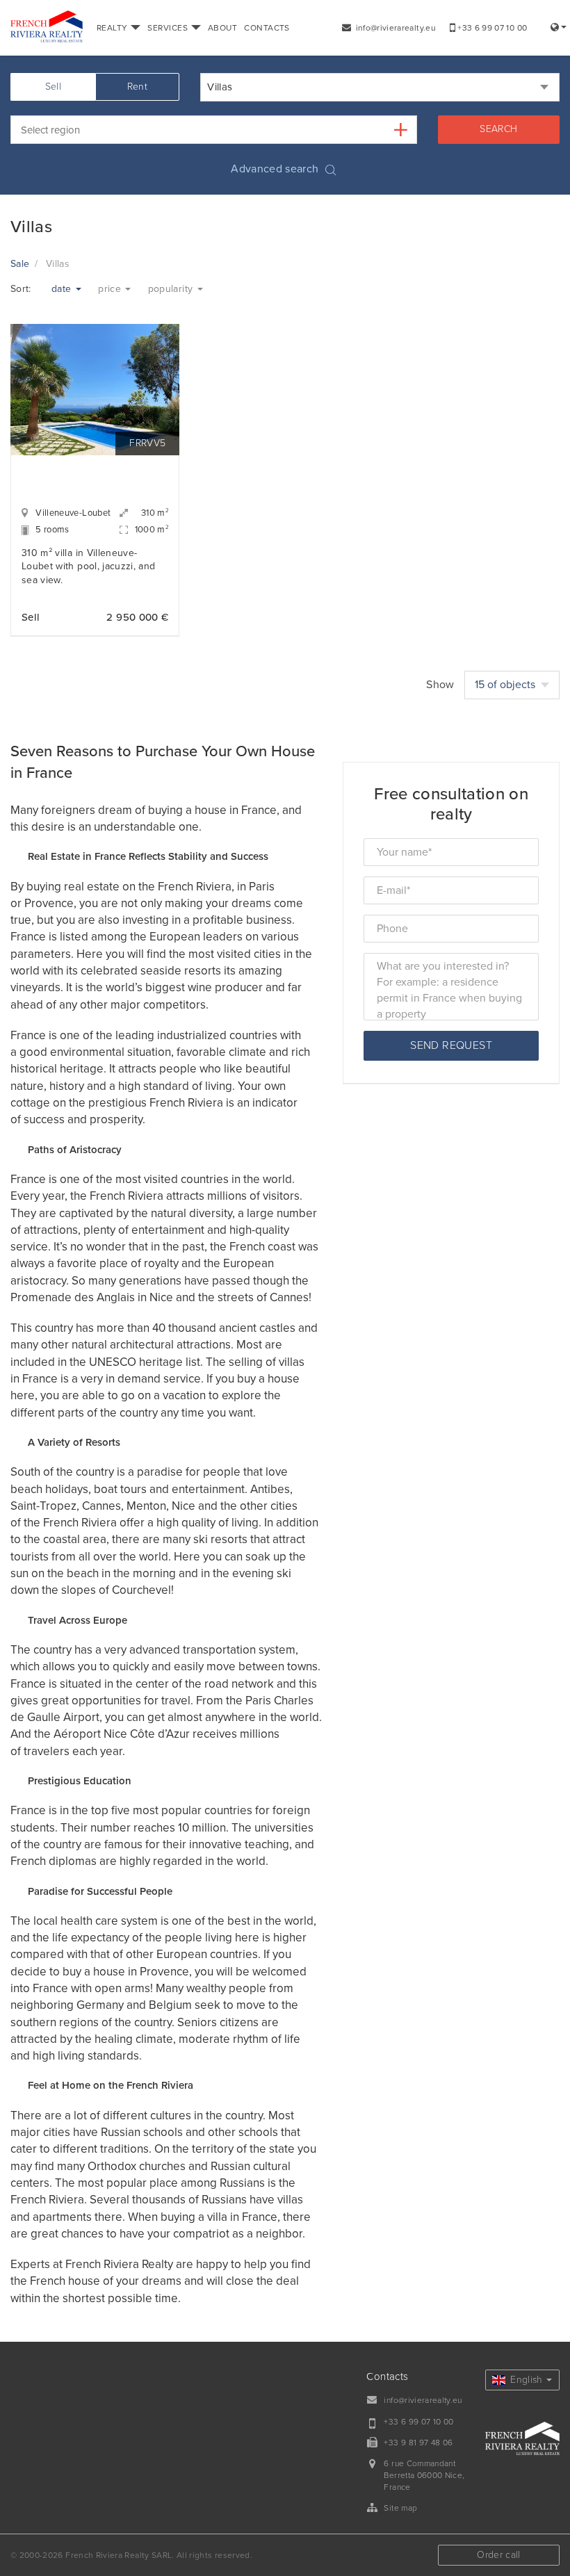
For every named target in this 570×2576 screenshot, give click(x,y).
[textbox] (223, 130)
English (525, 2380)
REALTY (113, 28)
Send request (451, 1045)
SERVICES (169, 28)
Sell (53, 87)
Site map (400, 2508)
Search (498, 129)
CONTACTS (267, 28)
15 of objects (506, 685)
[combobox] (380, 87)
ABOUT (222, 28)
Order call (499, 2555)
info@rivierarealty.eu (394, 28)
